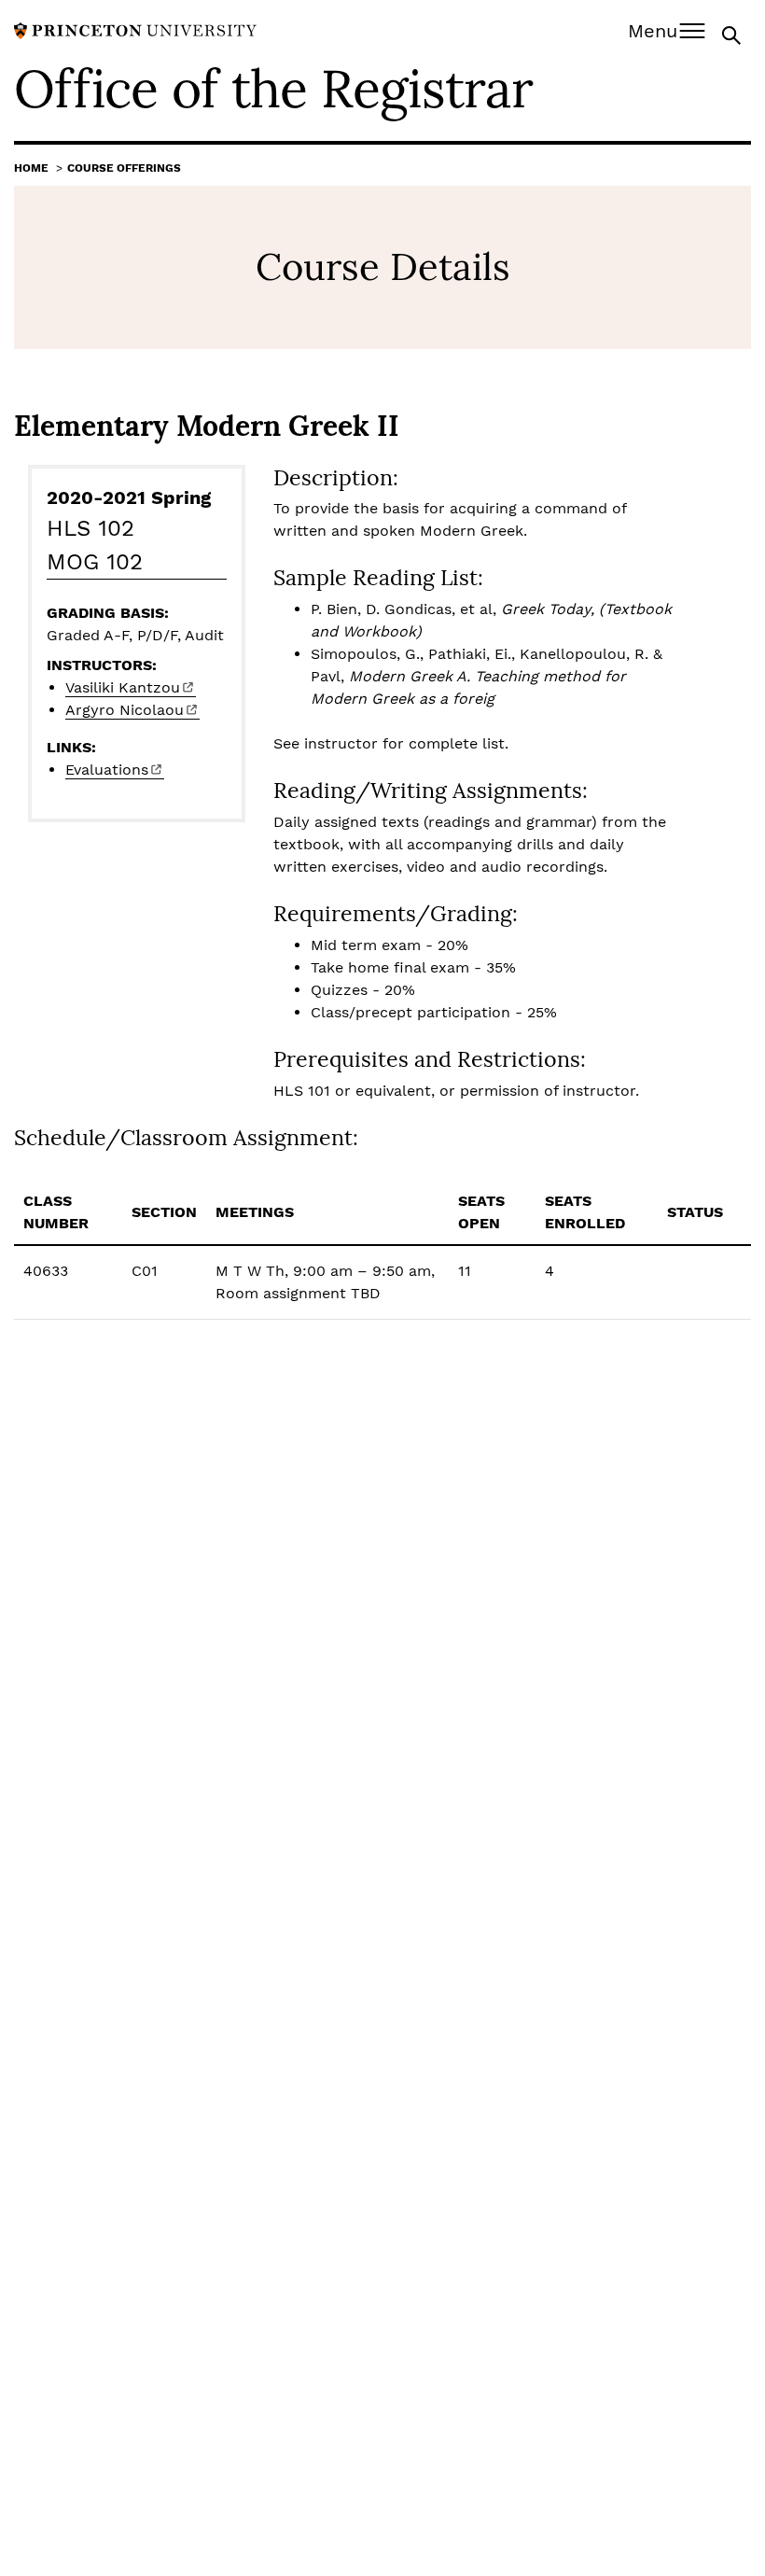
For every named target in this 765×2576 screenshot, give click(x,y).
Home (31, 168)
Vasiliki (123, 687)
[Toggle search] (733, 34)
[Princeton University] (135, 29)
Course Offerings (124, 168)
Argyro (125, 710)
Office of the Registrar (273, 89)
